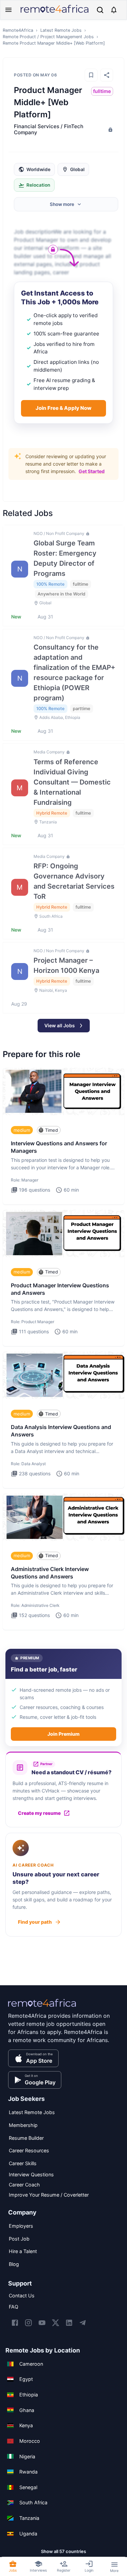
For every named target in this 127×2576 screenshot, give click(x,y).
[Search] (100, 10)
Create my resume (39, 1813)
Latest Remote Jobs (61, 30)
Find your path (35, 1922)
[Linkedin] (69, 2323)
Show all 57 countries (63, 2551)
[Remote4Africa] (42, 2008)
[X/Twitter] (56, 2323)
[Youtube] (42, 2323)
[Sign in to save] (91, 75)
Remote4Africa (18, 30)
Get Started (92, 471)
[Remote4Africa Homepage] (55, 13)
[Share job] (107, 75)
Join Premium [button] (63, 1734)
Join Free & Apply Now (63, 408)
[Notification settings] (114, 10)
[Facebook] (15, 2323)
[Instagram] (28, 2323)
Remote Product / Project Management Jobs (48, 37)
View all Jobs (60, 1025)
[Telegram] (83, 2323)
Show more (62, 204)
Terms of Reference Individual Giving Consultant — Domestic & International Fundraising (72, 782)
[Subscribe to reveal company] (110, 130)
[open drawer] (8, 10)
